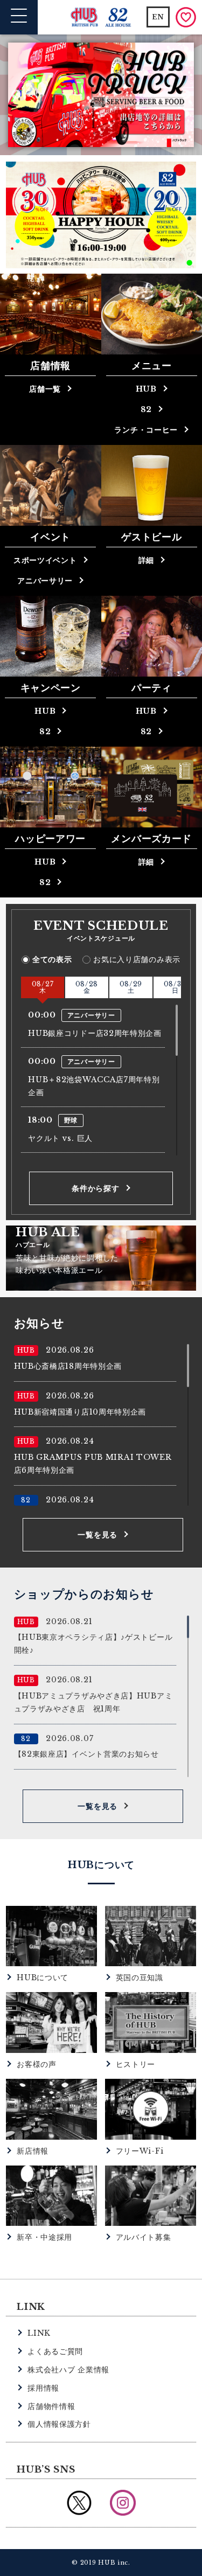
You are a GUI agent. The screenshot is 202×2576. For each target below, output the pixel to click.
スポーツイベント (45, 560)
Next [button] (186, 95)
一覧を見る (97, 1535)
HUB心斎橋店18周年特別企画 (68, 1366)
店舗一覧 (45, 389)
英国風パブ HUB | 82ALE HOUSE (101, 18)
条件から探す (95, 1188)
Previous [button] (16, 95)
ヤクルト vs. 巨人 (60, 1138)
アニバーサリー (45, 581)
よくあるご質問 (55, 2351)
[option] (101, 95)
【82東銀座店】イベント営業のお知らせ (86, 1754)
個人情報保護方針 (59, 2424)
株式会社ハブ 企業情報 (68, 2370)
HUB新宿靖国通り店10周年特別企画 (80, 1412)
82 (45, 732)
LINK (39, 2333)
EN (158, 17)
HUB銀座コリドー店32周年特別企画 (95, 1033)
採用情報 (43, 2388)
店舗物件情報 (51, 2406)
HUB (45, 711)
